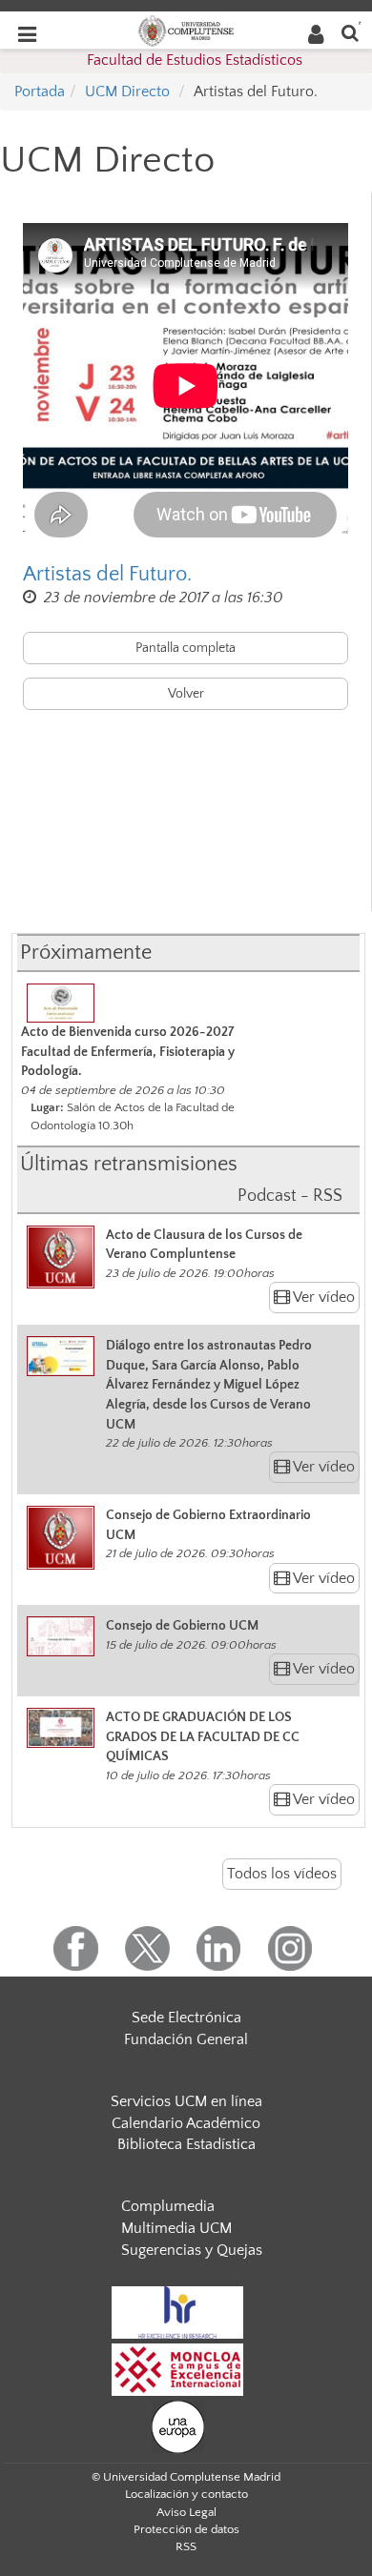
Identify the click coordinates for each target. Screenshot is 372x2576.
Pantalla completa (186, 648)
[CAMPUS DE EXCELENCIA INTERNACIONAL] (177, 2368)
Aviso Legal (186, 2512)
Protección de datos (186, 2529)
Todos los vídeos (282, 1874)
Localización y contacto (186, 2494)
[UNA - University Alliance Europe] (178, 2425)
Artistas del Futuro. (107, 574)
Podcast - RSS (290, 1196)
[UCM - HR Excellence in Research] (177, 2311)
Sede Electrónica (186, 2018)
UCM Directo (127, 91)
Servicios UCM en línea (186, 2101)
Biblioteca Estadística (186, 2144)
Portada (40, 91)
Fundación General (186, 2039)
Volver (186, 694)
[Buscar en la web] (350, 32)
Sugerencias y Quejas (192, 2250)
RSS (186, 2546)
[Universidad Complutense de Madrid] (186, 30)
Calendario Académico (186, 2123)
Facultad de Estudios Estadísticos (195, 60)
